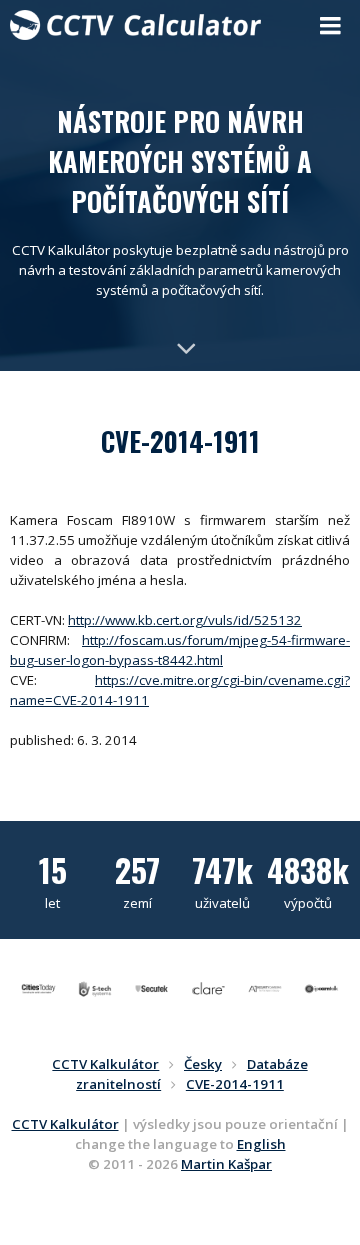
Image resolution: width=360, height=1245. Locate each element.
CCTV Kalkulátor (65, 1124)
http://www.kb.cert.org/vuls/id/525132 (185, 620)
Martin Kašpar (226, 1164)
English (261, 1144)
